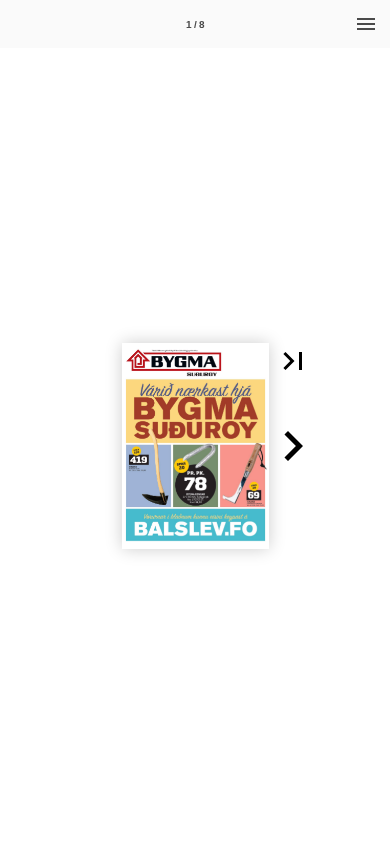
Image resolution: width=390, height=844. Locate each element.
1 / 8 (195, 24)
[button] (293, 361)
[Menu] (366, 24)
